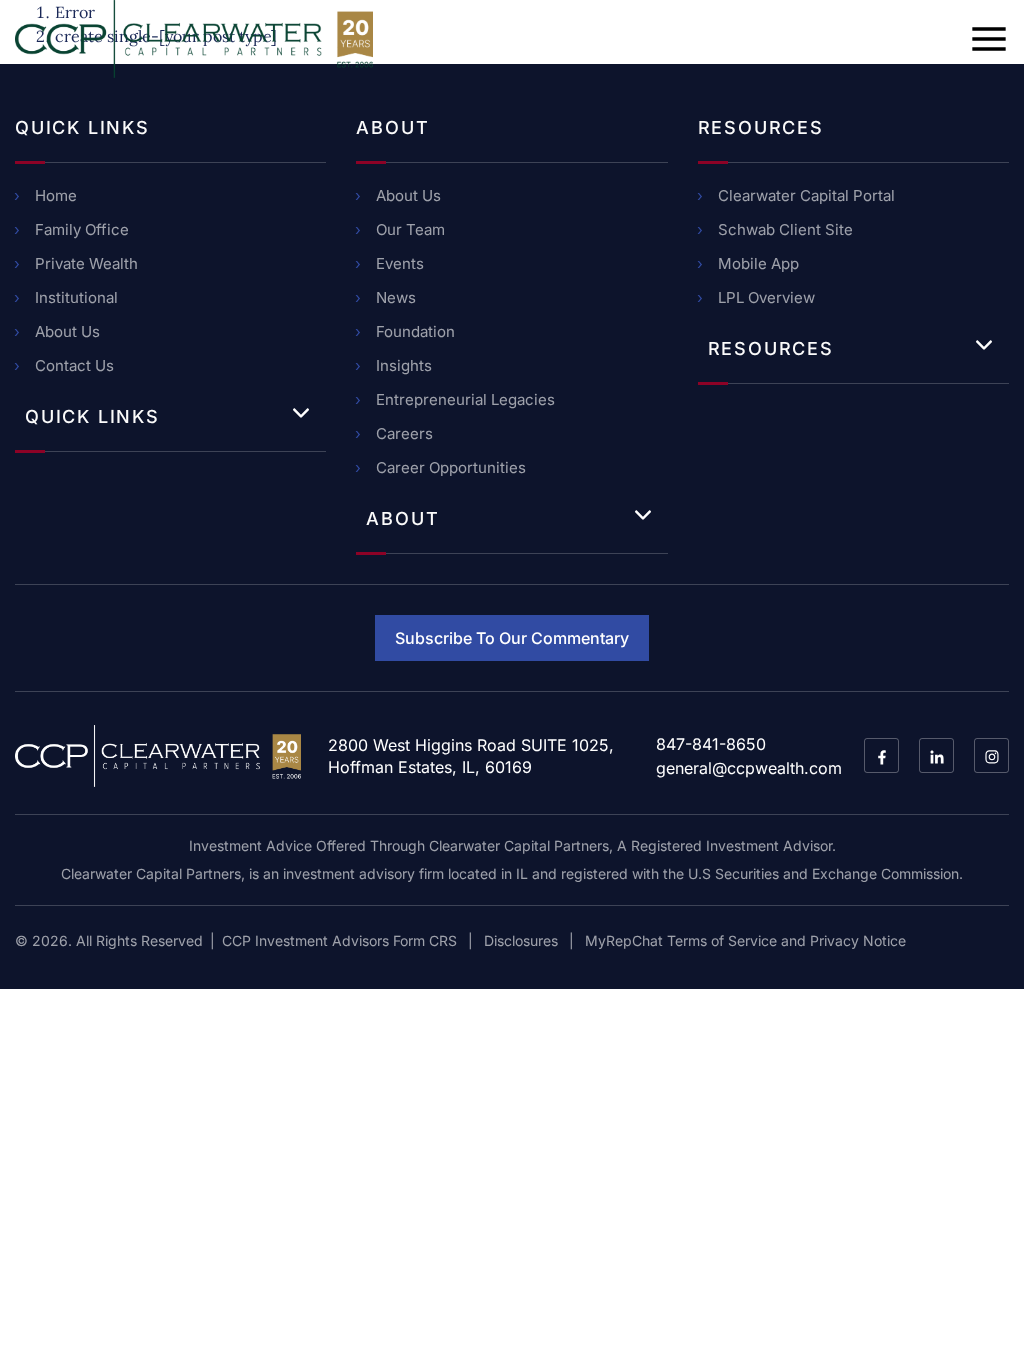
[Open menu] (989, 39)
